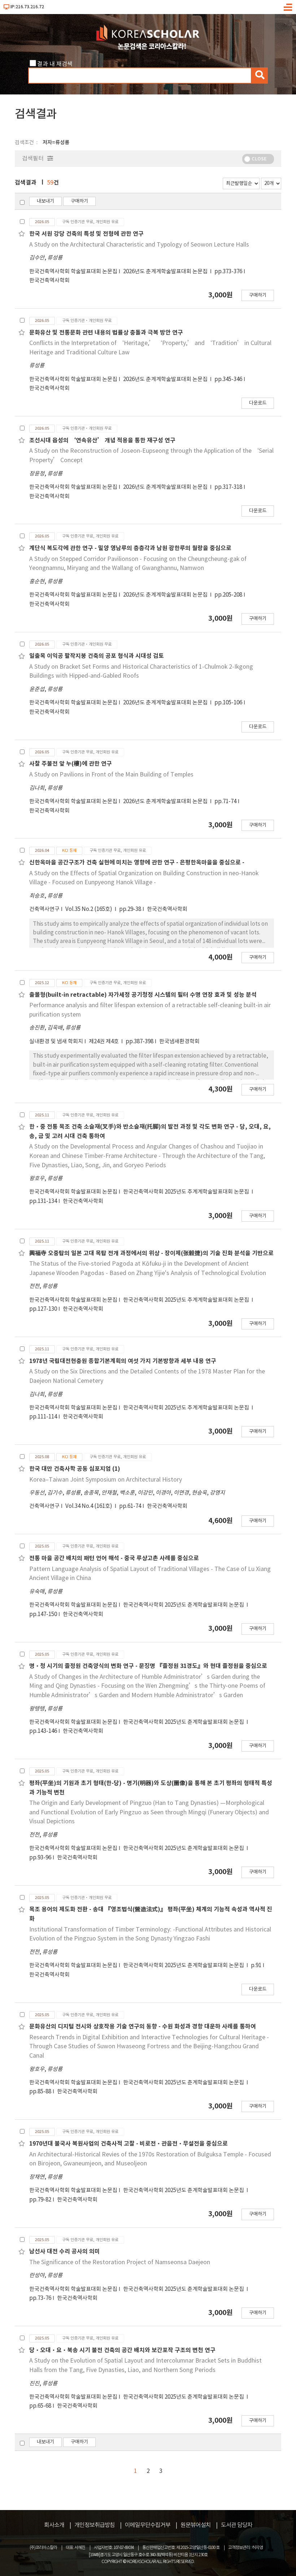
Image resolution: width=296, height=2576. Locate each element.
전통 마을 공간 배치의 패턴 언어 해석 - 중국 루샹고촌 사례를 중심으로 (114, 1558)
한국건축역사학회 (49, 281)
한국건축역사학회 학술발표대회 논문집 (73, 272)
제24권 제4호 (104, 1042)
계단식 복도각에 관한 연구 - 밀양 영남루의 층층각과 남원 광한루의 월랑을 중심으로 (130, 548)
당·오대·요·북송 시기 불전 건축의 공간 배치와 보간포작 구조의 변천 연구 (122, 2350)
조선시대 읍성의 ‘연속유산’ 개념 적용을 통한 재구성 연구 (102, 441)
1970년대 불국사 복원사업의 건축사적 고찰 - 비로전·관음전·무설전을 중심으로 (129, 2144)
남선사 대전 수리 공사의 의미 (65, 2252)
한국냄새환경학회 (179, 1042)
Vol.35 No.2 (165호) (89, 909)
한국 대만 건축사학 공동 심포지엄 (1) (75, 1469)
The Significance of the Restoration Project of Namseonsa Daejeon (120, 2262)
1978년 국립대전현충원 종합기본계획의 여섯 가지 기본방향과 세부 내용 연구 (123, 1361)
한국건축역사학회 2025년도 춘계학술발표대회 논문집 (184, 1605)
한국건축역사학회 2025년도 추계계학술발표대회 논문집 (187, 1192)
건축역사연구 (44, 909)
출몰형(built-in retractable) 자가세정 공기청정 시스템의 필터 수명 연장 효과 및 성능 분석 (143, 995)
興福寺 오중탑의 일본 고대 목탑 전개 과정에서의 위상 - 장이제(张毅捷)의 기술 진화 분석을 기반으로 (151, 1253)
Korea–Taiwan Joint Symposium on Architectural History (106, 1480)
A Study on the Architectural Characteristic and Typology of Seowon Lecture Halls (139, 245)
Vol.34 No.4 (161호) (89, 1506)
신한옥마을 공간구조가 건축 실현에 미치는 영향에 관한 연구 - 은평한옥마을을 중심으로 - (137, 863)
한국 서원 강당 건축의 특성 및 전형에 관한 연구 (86, 234)
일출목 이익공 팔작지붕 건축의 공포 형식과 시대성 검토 (97, 656)
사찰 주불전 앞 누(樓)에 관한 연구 (71, 764)
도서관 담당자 (237, 2525)
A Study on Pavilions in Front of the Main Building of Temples (111, 775)
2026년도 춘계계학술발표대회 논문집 (166, 272)
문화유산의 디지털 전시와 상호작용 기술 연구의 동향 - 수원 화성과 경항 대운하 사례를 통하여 (143, 2027)
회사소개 (54, 2525)
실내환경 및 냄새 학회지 (56, 1042)
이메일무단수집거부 (148, 2525)
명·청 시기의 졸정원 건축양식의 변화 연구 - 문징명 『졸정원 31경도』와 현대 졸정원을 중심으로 (148, 1666)
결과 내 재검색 (55, 64)
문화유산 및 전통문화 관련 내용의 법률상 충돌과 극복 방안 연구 (106, 333)
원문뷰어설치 (196, 2525)
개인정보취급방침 (95, 2525)
